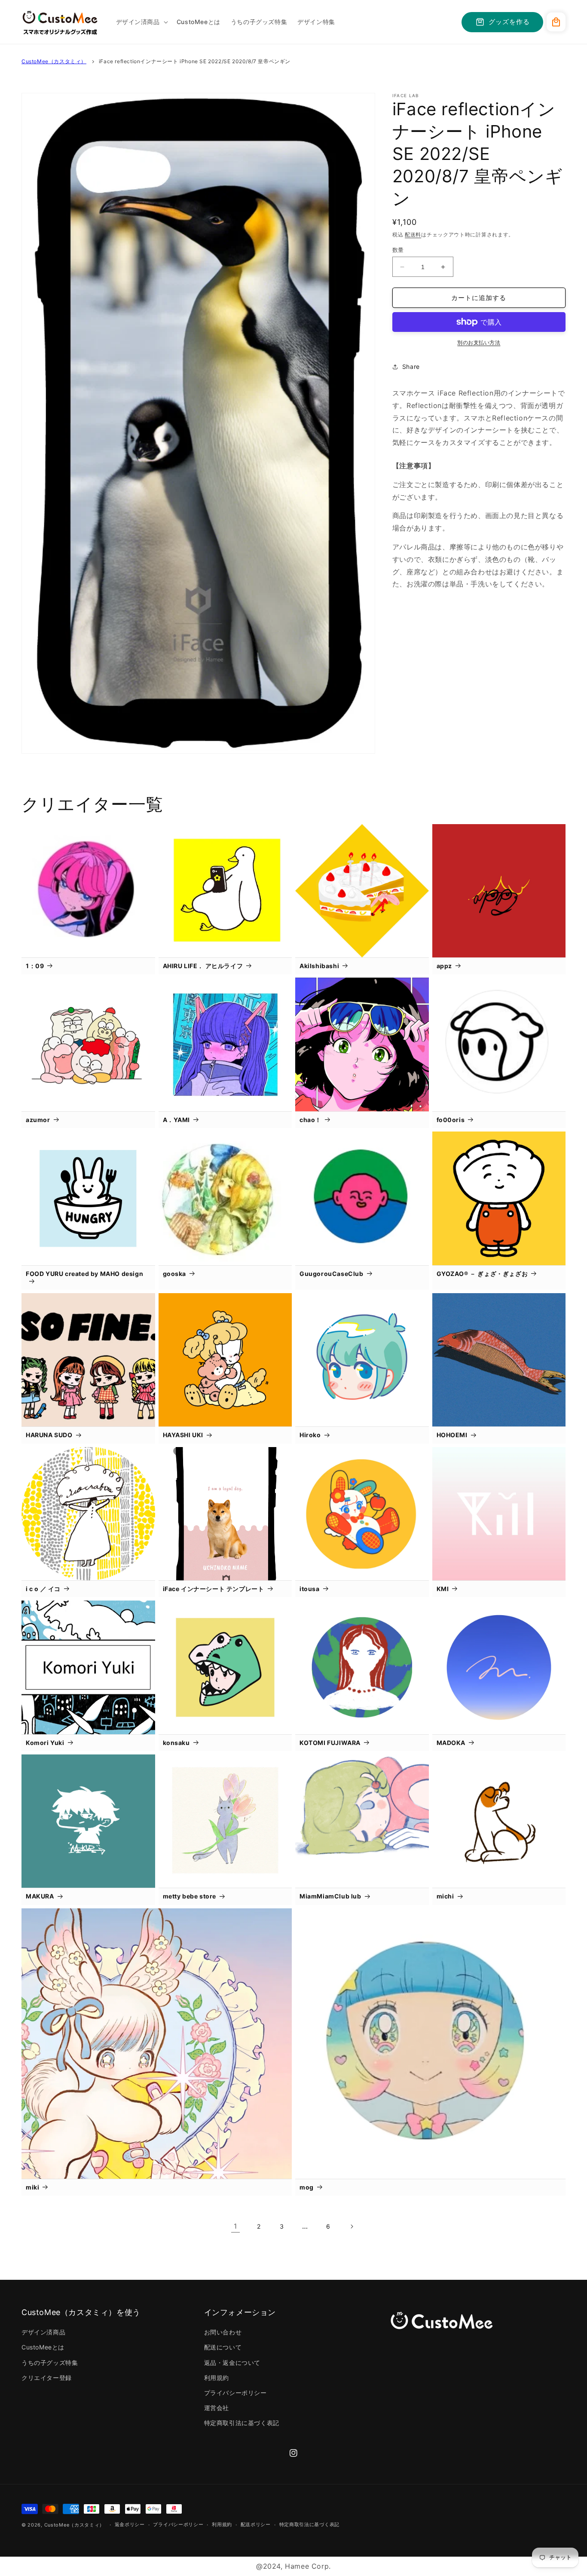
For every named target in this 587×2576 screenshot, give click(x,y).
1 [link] (235, 2226)
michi (445, 1896)
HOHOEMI (452, 1435)
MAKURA (40, 1896)
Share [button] (411, 366)
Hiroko (310, 1435)
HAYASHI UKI (183, 1435)
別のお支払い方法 (479, 342)
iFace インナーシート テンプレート (214, 1589)
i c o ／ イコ (43, 1589)
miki (32, 2187)
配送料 (413, 235)
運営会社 (217, 2408)
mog (307, 2187)
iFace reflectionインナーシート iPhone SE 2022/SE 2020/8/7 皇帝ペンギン (195, 61)
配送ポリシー (256, 2524)
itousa (310, 1589)
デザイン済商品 (43, 2332)
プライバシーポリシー (235, 2393)
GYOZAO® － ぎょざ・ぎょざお (482, 1274)
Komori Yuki (45, 1743)
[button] (141, 22)
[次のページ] (352, 2226)
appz (444, 966)
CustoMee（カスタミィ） (54, 61)
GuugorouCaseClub (332, 1274)
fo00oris (451, 1120)
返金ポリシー (130, 2524)
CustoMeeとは (43, 2347)
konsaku (176, 1743)
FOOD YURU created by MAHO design (84, 1274)
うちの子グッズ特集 (50, 2363)
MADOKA (451, 1743)
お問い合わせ (223, 2332)
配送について (223, 2347)
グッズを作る (509, 22)
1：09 (35, 966)
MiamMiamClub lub (330, 1896)
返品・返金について (232, 2363)
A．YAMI (177, 1120)
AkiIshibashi (319, 966)
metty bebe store (190, 1896)
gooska (175, 1274)
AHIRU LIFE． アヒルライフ (203, 966)
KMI (443, 1589)
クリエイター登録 (47, 2378)
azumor (38, 1120)
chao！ (310, 1120)
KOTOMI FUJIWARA (330, 1743)
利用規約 (217, 2378)
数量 (398, 250)
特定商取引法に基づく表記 (242, 2423)
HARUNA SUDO (49, 1435)
